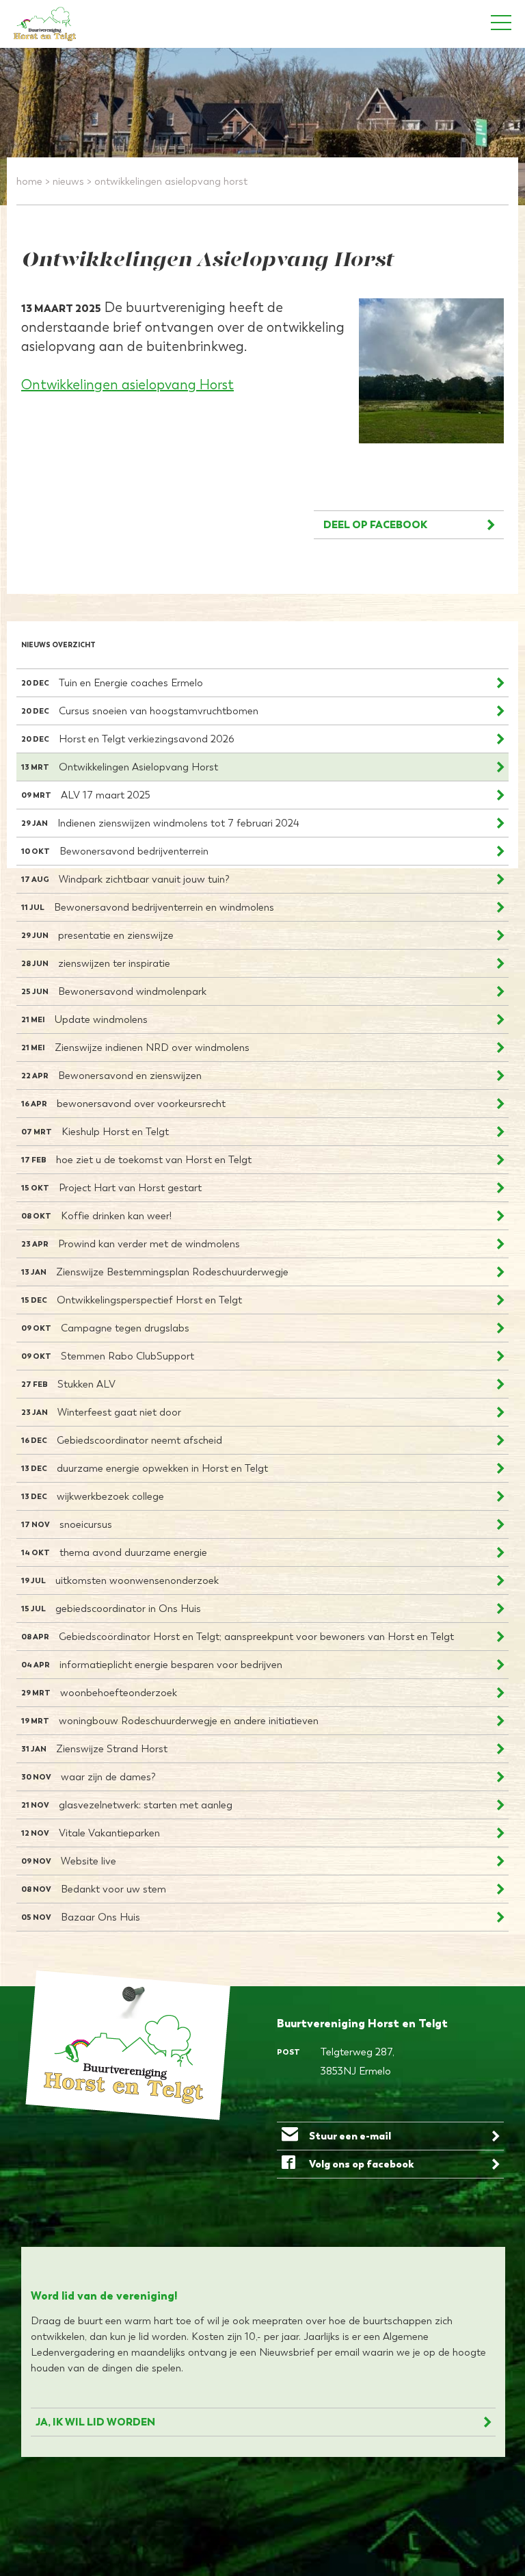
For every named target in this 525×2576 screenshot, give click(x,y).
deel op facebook (375, 524)
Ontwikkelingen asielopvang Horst (127, 385)
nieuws (68, 181)
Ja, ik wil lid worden (95, 2422)
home (29, 181)
